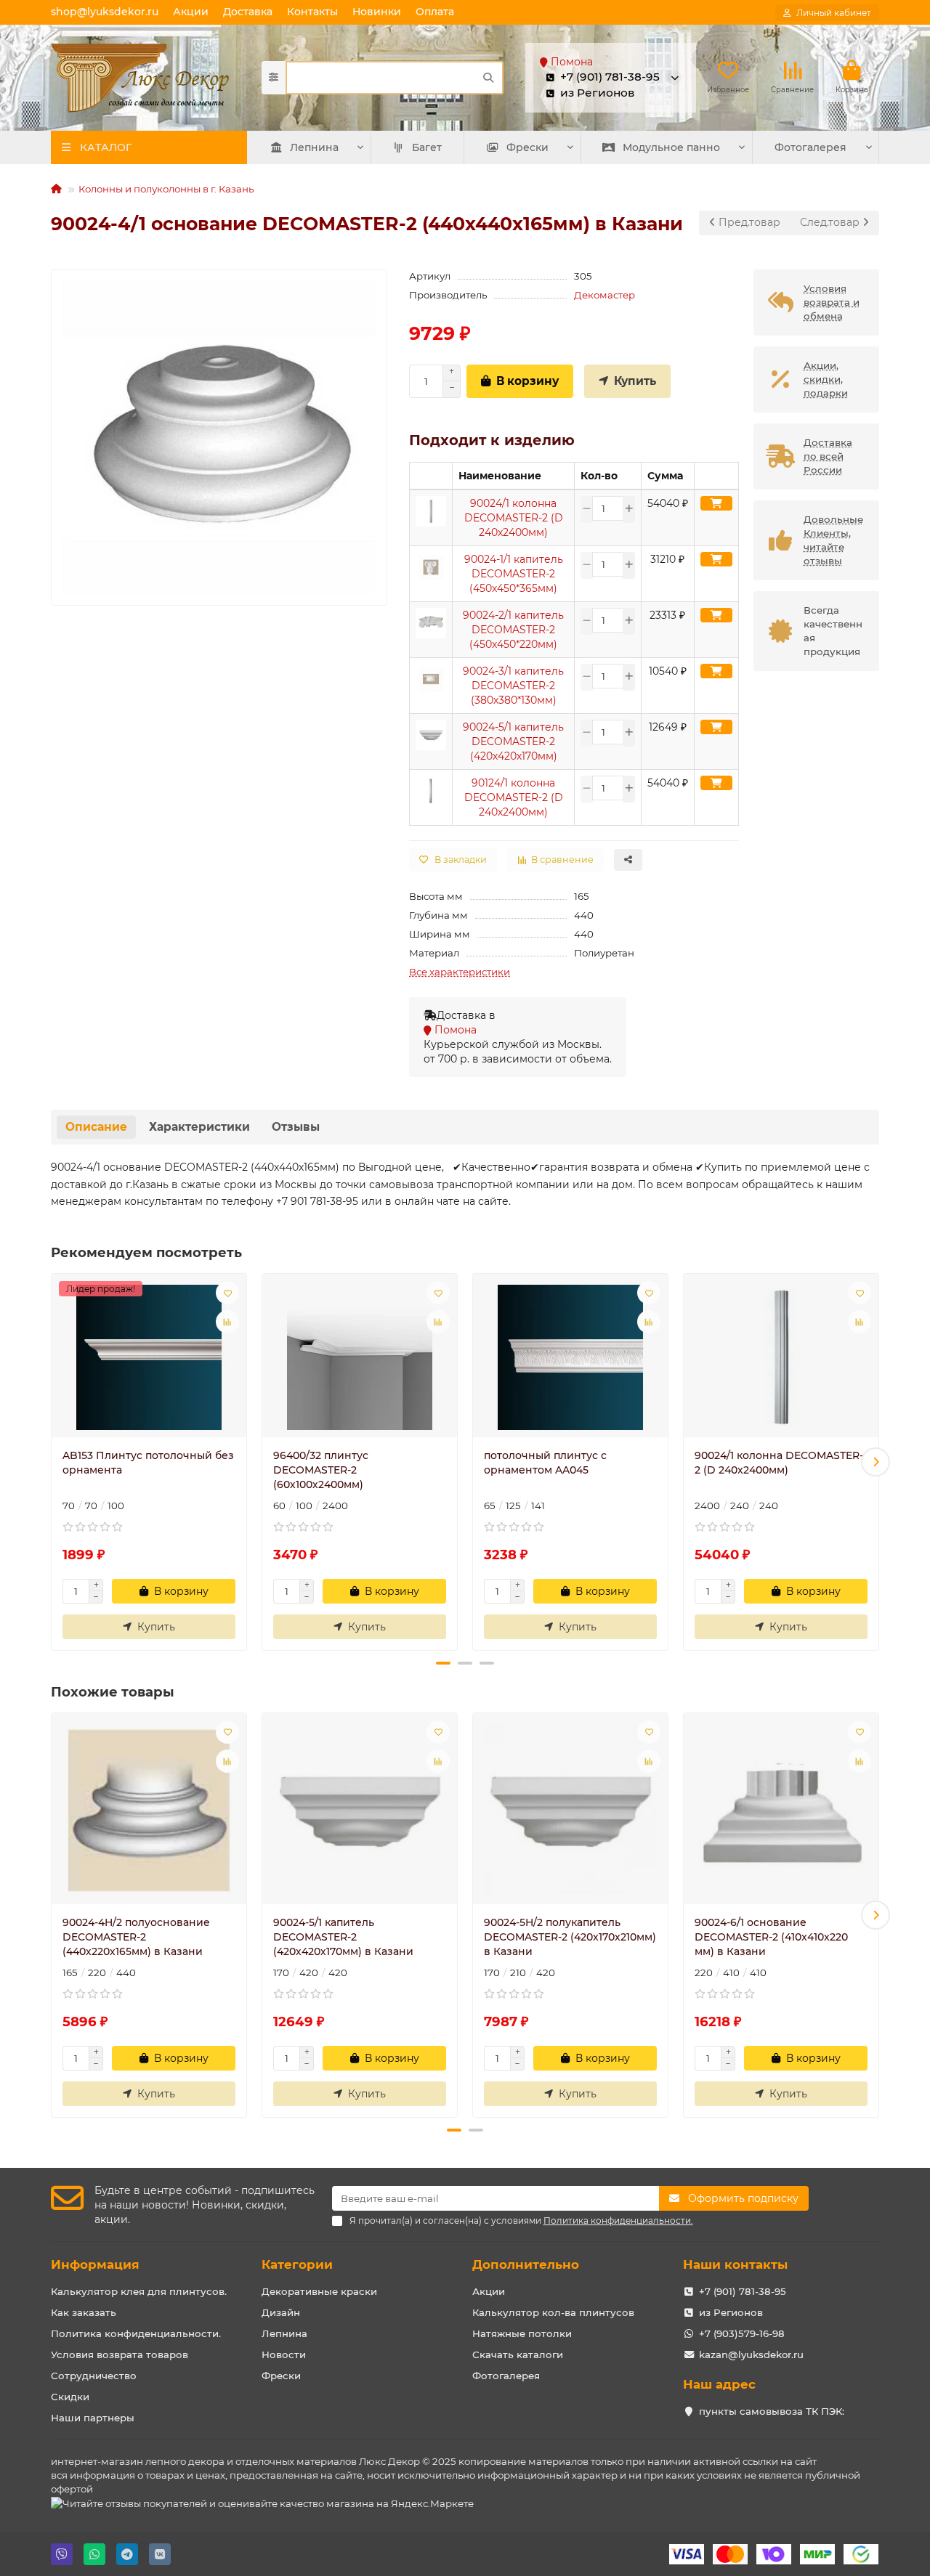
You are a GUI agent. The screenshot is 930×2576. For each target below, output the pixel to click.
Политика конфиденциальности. (136, 2333)
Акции (191, 12)
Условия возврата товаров (120, 2354)
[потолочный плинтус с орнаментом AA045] (570, 1357)
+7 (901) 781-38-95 (743, 2291)
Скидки (70, 2397)
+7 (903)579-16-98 (742, 2333)
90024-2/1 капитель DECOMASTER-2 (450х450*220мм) (513, 630)
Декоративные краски (319, 2291)
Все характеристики (460, 972)
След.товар (831, 222)
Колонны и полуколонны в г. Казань (166, 189)
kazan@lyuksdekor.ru (751, 2354)
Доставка (248, 12)
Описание (96, 1127)
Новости (284, 2354)
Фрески (527, 147)
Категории (297, 2264)
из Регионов (731, 2312)
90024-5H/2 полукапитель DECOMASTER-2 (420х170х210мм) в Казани (570, 1937)
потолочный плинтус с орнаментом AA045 (545, 1463)
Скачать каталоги (518, 2354)
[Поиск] (488, 78)
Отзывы (296, 1127)
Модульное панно (671, 147)
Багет (427, 147)
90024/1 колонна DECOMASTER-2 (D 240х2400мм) (514, 518)
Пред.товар (748, 222)
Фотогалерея (810, 147)
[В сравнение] (227, 1322)
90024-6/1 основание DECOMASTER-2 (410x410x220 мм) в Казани (771, 1937)
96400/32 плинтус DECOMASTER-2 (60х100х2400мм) (321, 1470)
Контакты (312, 12)
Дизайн (281, 2312)
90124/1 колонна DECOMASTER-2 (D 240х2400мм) (514, 797)
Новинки (377, 12)
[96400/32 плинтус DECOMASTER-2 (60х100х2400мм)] (360, 1357)
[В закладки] (227, 1293)
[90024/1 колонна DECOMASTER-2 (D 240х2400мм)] (781, 1357)
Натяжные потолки (522, 2333)
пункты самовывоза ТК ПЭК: (772, 2411)
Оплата (435, 12)
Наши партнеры (93, 2418)
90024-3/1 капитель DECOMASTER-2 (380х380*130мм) (513, 686)
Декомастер (604, 295)
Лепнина (314, 147)
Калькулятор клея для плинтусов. (139, 2291)
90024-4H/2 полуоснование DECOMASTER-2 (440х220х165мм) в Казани (136, 1937)
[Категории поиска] (274, 78)
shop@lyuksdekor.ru (105, 12)
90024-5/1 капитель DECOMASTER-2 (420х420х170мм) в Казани (343, 1937)
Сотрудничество (94, 2376)
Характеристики (199, 1127)
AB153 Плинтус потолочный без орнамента (148, 1463)
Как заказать (84, 2312)
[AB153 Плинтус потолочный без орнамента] (149, 1357)
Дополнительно (526, 2264)
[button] (54, 1462)
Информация (95, 2264)
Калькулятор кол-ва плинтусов (553, 2312)
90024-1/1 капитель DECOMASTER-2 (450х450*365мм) (514, 574)
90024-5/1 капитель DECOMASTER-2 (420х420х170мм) (513, 741)
